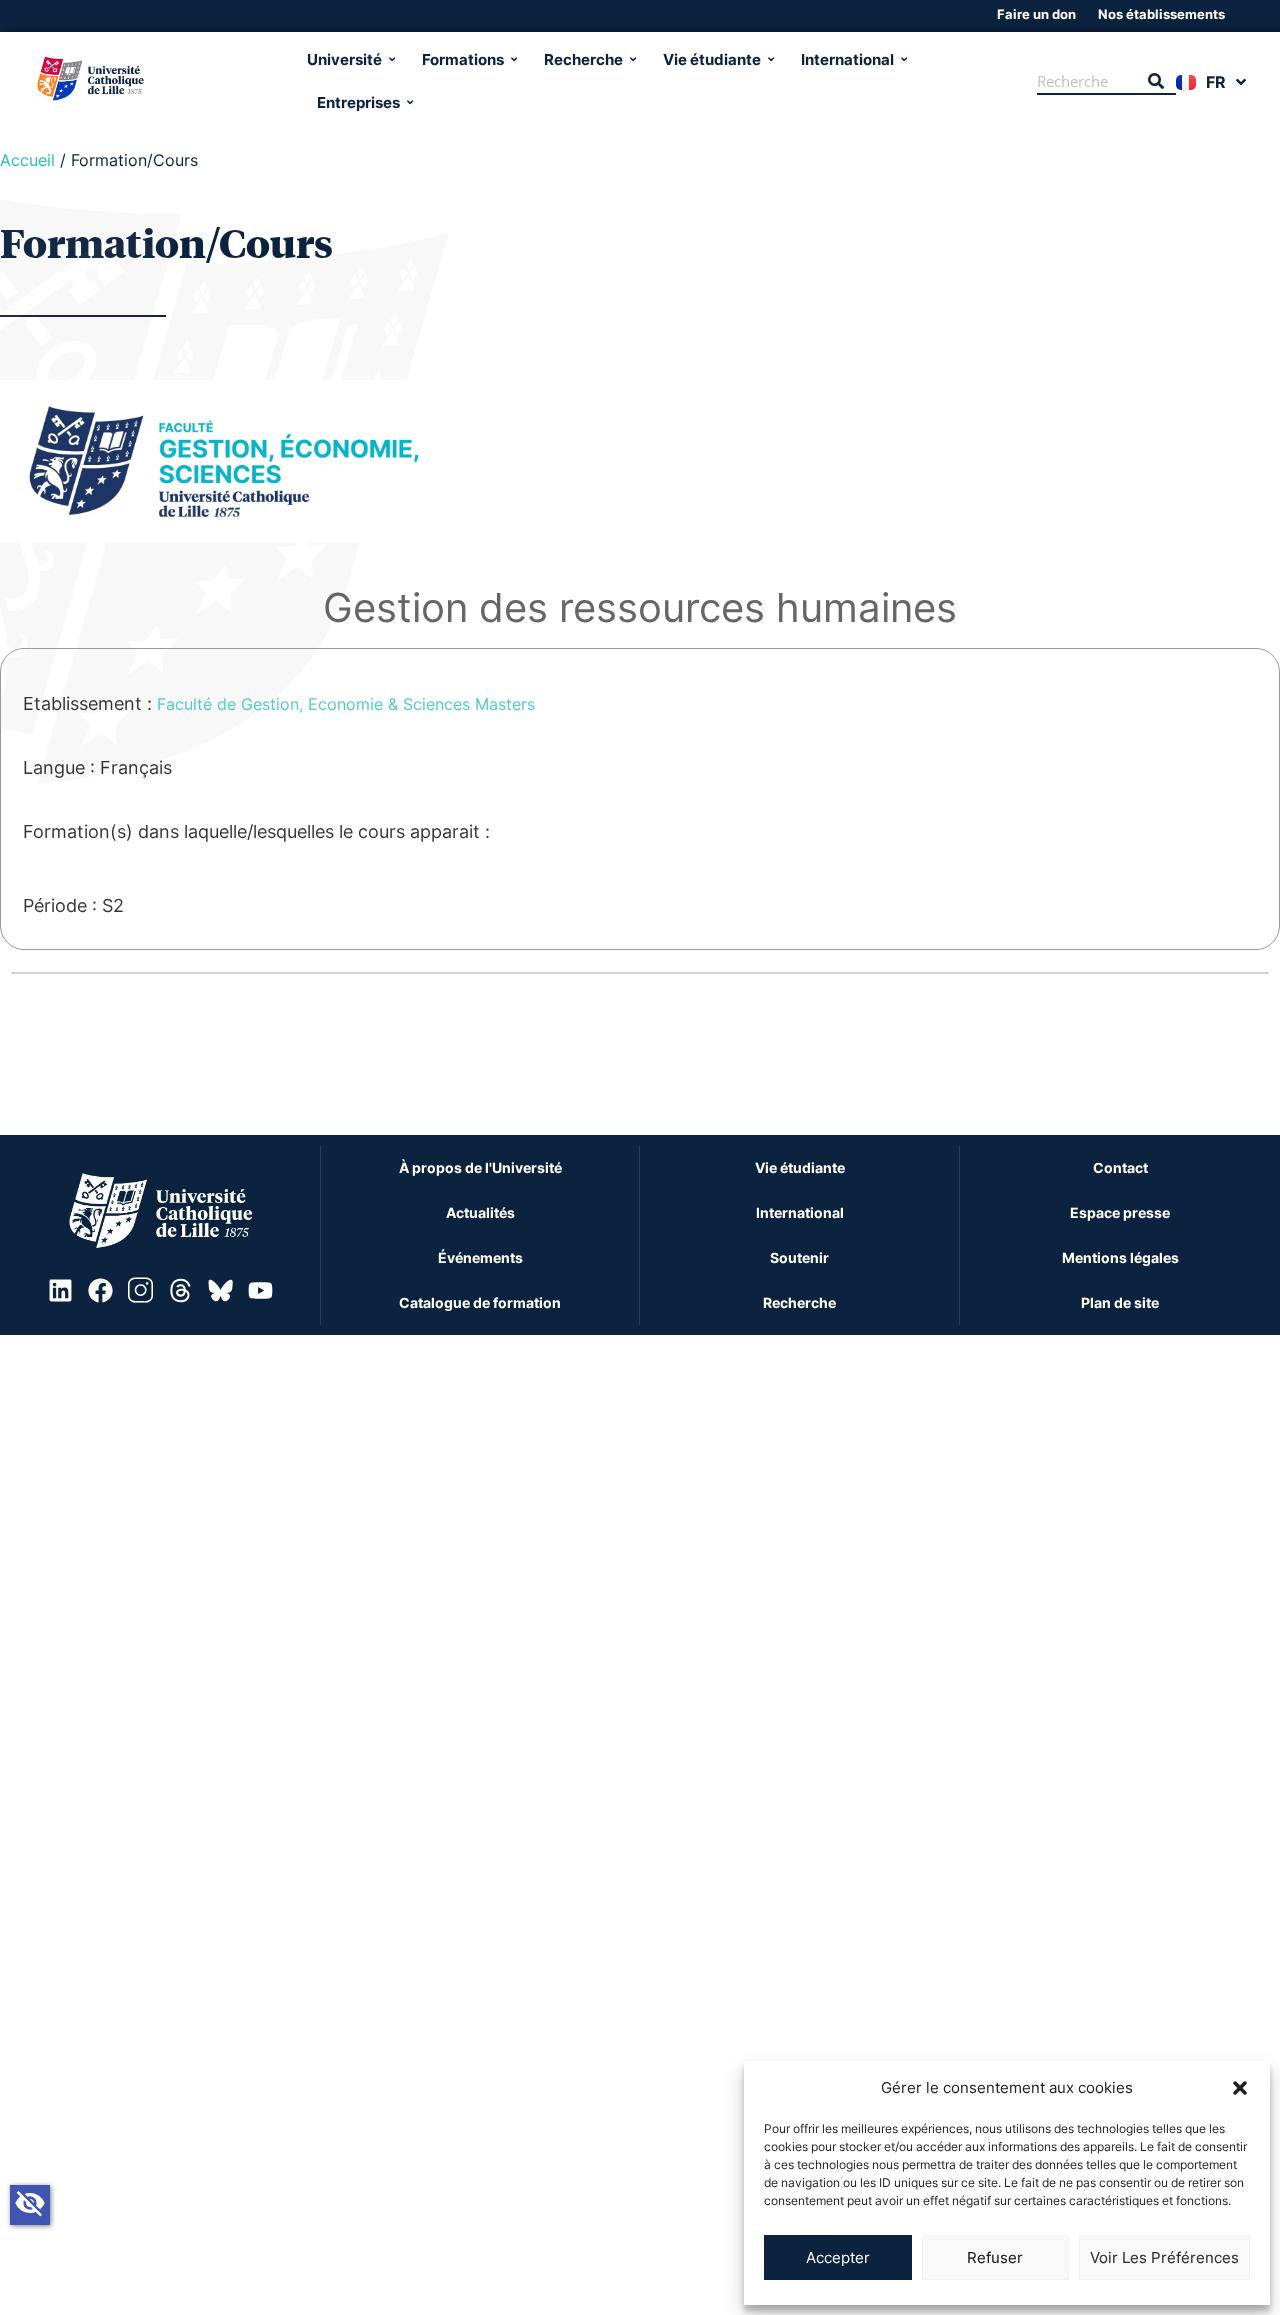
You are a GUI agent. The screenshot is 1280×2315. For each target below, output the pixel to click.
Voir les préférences (1164, 2257)
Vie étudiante (712, 59)
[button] (1240, 2088)
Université (344, 59)
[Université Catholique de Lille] (164, 81)
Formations (463, 59)
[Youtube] (260, 1291)
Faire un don (1036, 14)
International (847, 59)
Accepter (838, 2257)
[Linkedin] (60, 1291)
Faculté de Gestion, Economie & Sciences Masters (346, 704)
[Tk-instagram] (140, 1291)
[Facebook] (100, 1291)
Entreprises (358, 102)
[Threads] (180, 1291)
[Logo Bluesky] (220, 1291)
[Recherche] (1156, 82)
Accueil (27, 160)
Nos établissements (1161, 14)
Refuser (995, 2257)
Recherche (583, 59)
